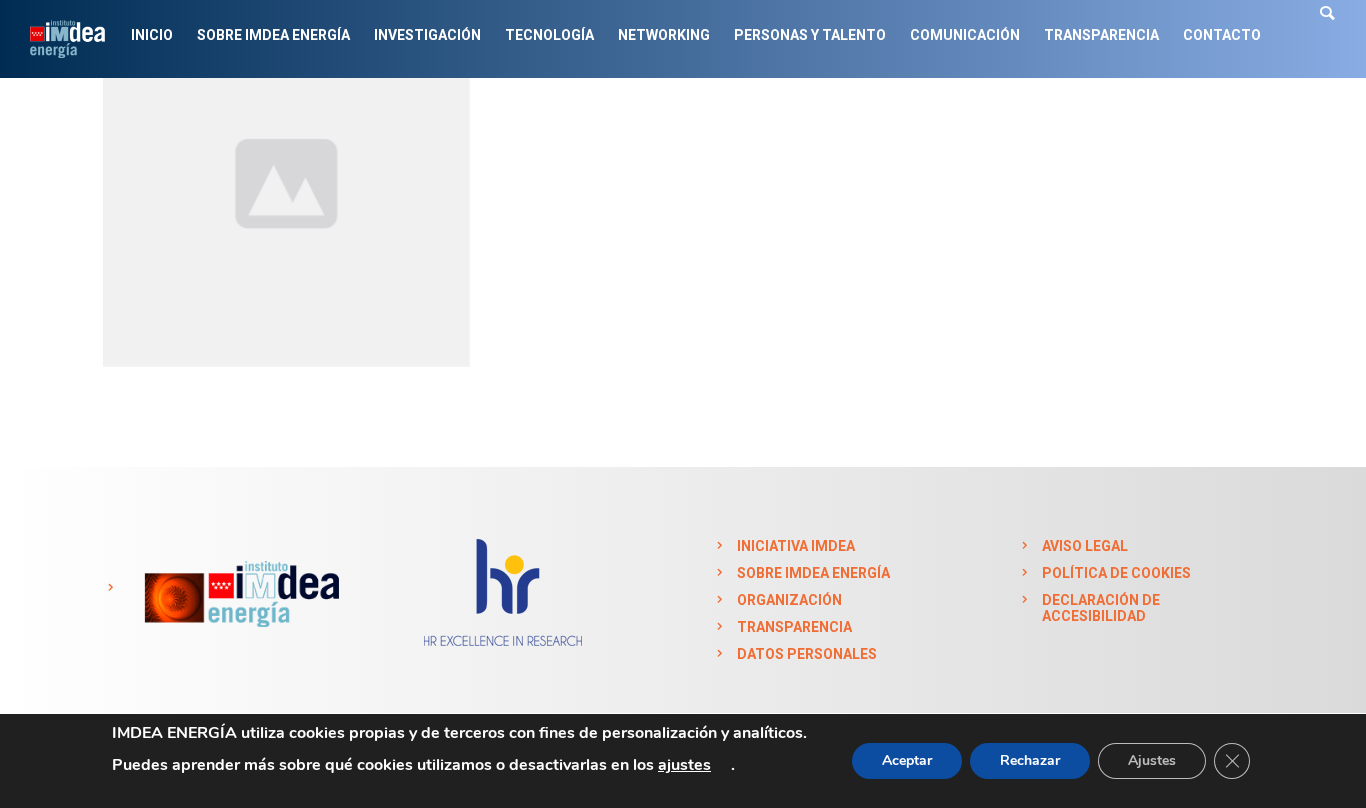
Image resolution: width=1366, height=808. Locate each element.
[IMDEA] (238, 588)
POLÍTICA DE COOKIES (1116, 573)
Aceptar (907, 760)
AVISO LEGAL (1085, 546)
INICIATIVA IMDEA (796, 546)
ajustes (684, 765)
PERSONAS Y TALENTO (810, 35)
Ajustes (1152, 760)
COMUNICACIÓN (965, 35)
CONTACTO (1222, 35)
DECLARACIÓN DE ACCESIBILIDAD (1101, 608)
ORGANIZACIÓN (789, 600)
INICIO (152, 35)
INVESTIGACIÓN (427, 35)
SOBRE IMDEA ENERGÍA (273, 35)
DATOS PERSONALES (807, 654)
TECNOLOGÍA (549, 35)
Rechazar (1030, 760)
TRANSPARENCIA (1101, 35)
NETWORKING (664, 35)
